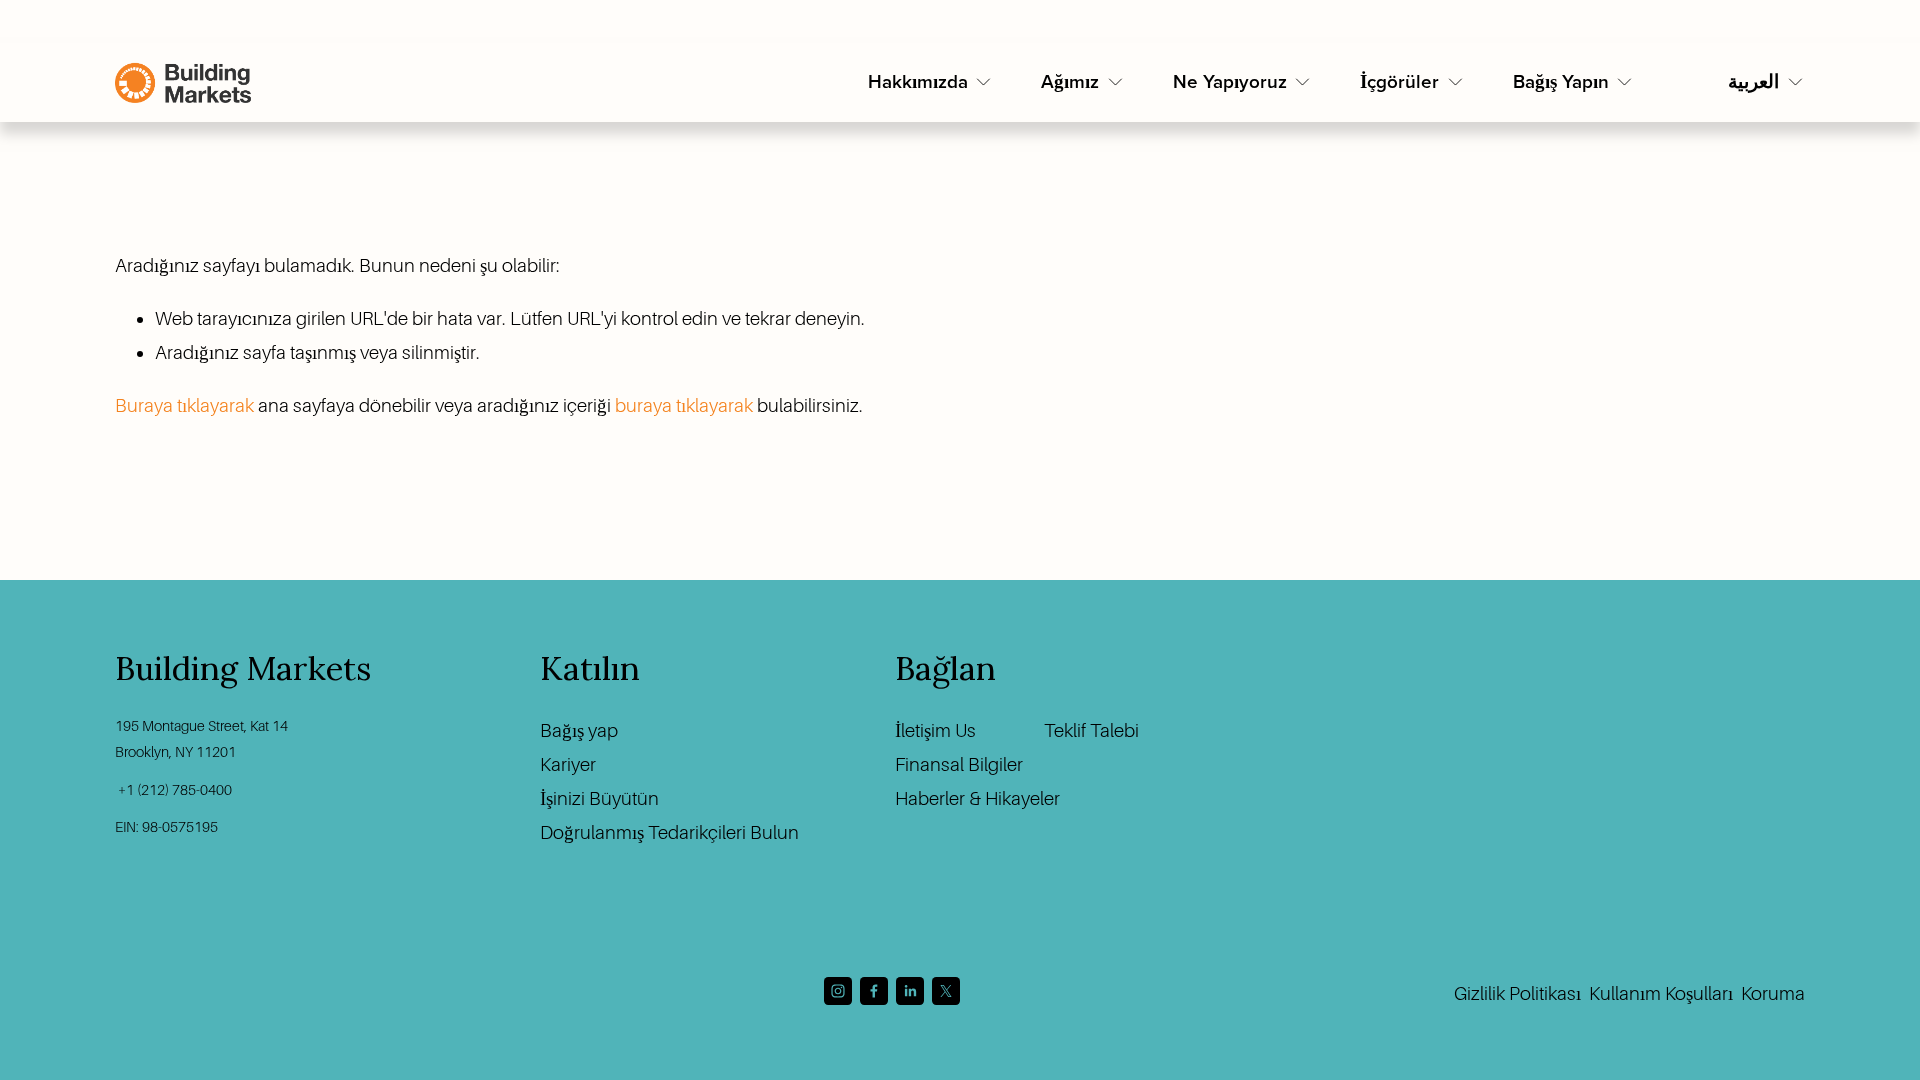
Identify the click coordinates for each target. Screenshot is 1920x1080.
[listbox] (1766, 83)
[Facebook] (874, 991)
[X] (946, 991)
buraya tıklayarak (684, 405)
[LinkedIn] (910, 991)
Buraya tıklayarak (184, 405)
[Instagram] (838, 991)
